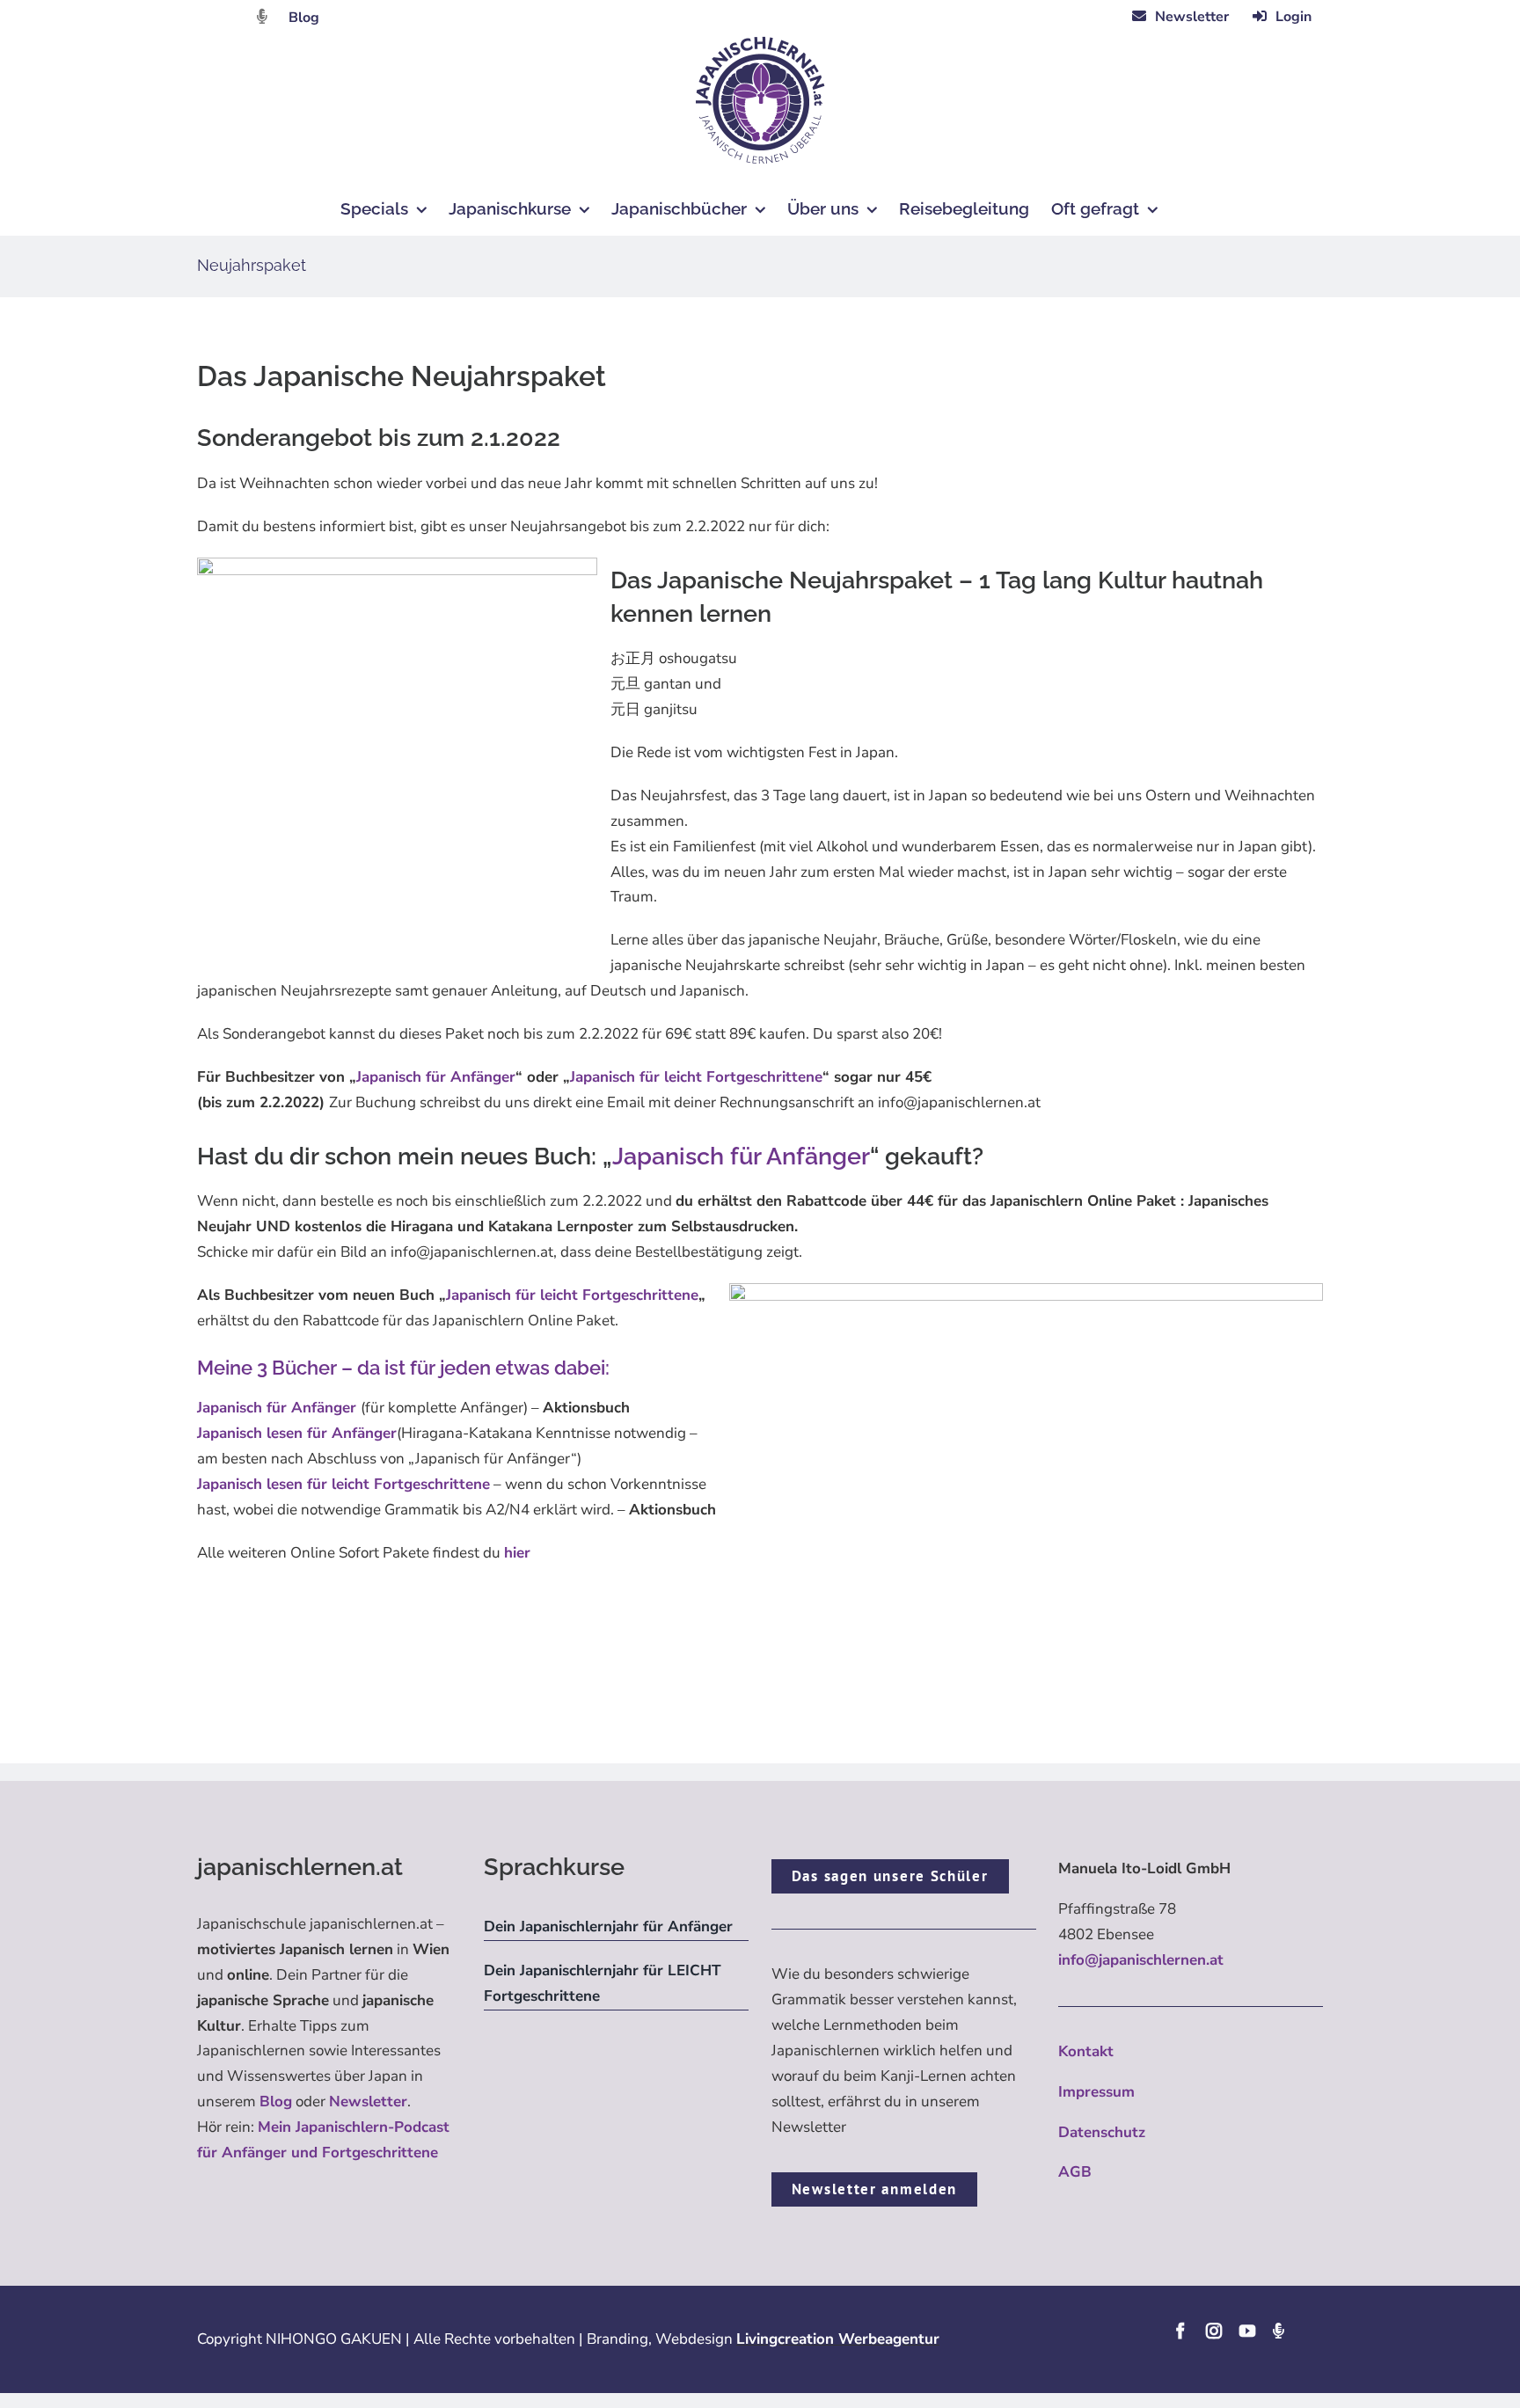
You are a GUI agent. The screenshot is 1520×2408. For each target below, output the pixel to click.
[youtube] (1247, 2331)
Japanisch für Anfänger (436, 1077)
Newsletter (368, 2102)
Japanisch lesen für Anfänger (297, 1433)
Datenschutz (1102, 2132)
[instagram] (1214, 2331)
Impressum (1096, 2092)
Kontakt (1086, 2051)
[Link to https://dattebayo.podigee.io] (262, 16)
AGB (1075, 2172)
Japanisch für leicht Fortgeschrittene (696, 1077)
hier (517, 1553)
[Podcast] (1278, 2331)
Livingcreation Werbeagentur (838, 2339)
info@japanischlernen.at (1141, 1960)
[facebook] (1180, 2331)
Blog (304, 18)
